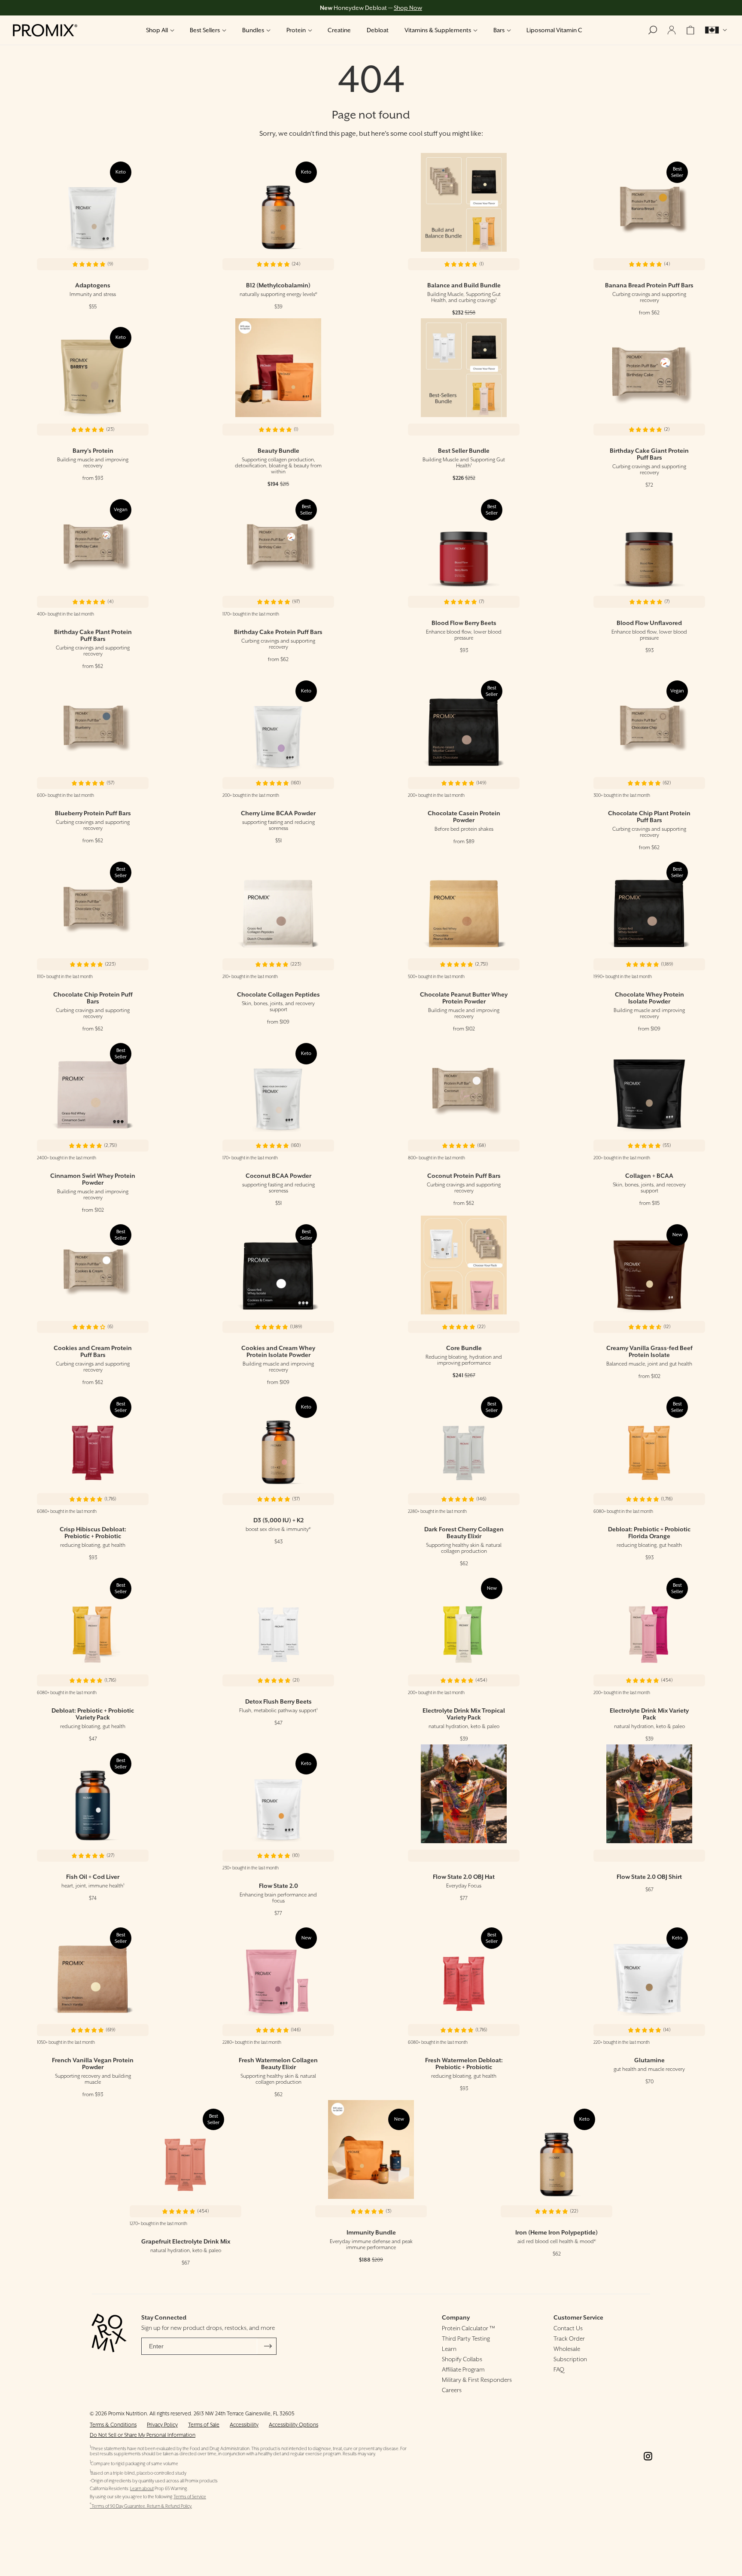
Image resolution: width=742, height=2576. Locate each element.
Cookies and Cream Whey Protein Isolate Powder (278, 1351)
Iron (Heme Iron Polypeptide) (556, 2232)
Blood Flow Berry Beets (464, 623)
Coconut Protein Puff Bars (464, 1176)
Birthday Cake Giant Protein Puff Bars (649, 454)
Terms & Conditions (113, 2425)
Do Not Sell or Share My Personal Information (143, 2435)
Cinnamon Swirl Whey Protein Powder (93, 1179)
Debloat (378, 30)
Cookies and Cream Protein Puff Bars (93, 1351)
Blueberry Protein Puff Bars (93, 813)
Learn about (142, 2489)
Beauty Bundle (278, 451)
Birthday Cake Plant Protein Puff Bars (93, 635)
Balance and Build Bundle (464, 285)
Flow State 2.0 (278, 1886)
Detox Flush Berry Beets (278, 1701)
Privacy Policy (162, 2425)
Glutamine (649, 2060)
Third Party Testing (466, 2338)
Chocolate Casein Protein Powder (464, 817)
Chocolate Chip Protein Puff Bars (93, 998)
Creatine (339, 30)
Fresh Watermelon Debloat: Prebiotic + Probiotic (464, 2064)
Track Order (569, 2338)
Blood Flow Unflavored (649, 623)
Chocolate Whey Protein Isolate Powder (649, 998)
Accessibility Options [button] (293, 2425)
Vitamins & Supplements (438, 30)
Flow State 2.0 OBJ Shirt (649, 1877)
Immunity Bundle (371, 2232)
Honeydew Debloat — (371, 8)
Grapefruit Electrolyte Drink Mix (186, 2241)
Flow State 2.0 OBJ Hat (464, 1877)
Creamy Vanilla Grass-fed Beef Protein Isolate (649, 1351)
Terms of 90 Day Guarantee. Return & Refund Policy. (141, 2506)
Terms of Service (190, 2497)
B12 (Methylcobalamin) (278, 285)
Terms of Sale (204, 2425)
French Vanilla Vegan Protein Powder (93, 2064)
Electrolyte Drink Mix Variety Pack (649, 1714)
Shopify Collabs (462, 2359)
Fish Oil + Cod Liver (93, 1877)
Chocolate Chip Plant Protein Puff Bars (649, 817)
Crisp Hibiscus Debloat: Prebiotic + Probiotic (93, 1533)
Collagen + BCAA (649, 1176)
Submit (268, 2346)
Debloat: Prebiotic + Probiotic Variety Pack (93, 1714)
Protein (296, 30)
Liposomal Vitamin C (554, 30)
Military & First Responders (477, 2380)
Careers (452, 2390)
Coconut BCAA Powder (278, 1176)
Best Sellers (205, 30)
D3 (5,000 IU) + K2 (278, 1520)
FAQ (559, 2369)
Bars (499, 30)
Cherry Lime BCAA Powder (278, 813)
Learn (449, 2349)
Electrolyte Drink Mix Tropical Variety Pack (464, 1714)
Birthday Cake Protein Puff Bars (278, 632)
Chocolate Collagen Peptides (278, 994)
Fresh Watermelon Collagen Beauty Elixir (278, 2064)
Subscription (570, 2359)
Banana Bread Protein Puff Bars (649, 285)
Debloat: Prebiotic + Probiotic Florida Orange (649, 1533)
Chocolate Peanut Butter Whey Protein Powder (464, 998)
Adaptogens (93, 285)
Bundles (253, 30)
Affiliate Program (463, 2369)
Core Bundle (464, 1348)
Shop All (157, 30)
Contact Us (568, 2328)
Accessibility (244, 2425)
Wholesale (567, 2349)
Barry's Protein (93, 451)
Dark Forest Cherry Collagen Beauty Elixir (464, 1533)
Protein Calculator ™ (468, 2328)
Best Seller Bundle (464, 451)
